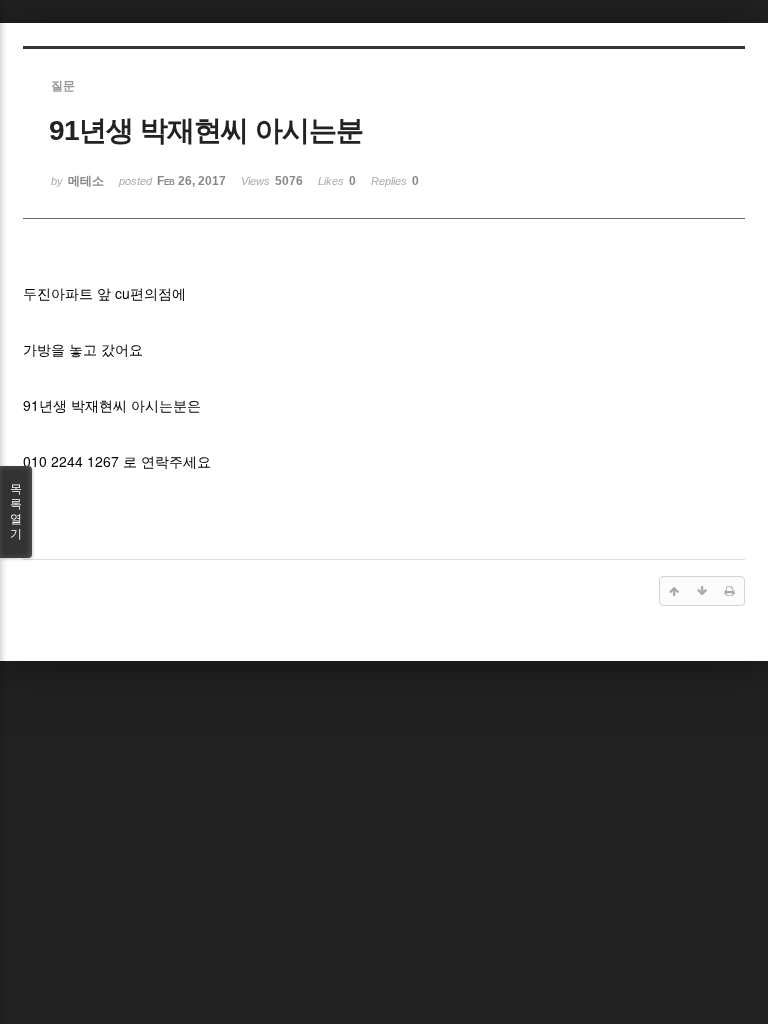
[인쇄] (730, 591)
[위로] (674, 591)
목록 (16, 511)
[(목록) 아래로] (702, 591)
